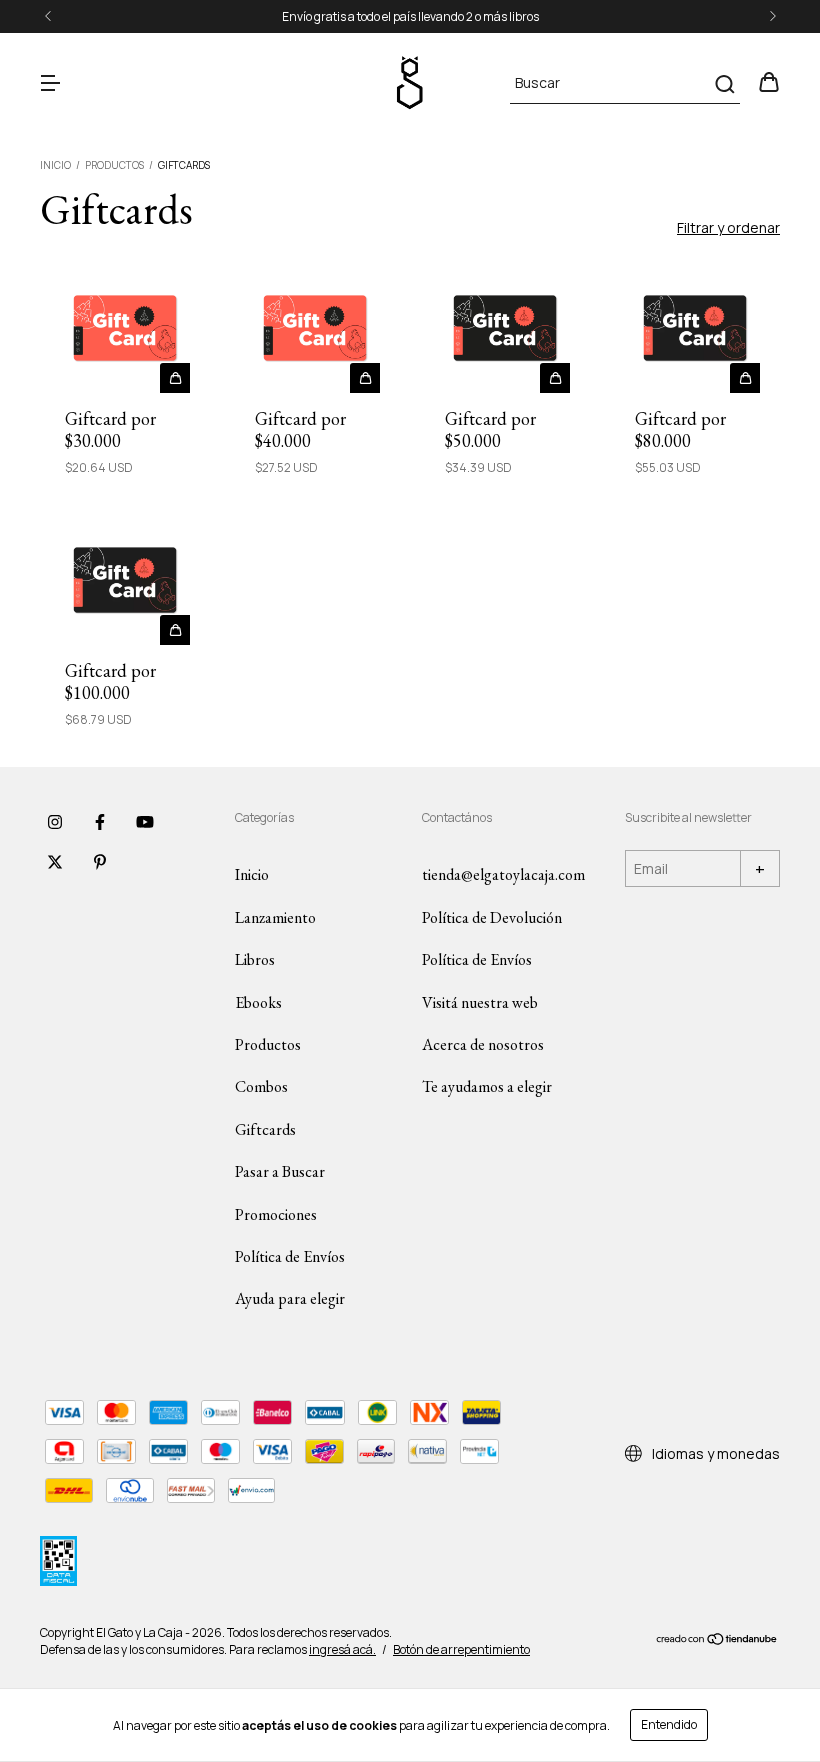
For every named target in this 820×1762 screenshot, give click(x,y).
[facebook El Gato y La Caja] (100, 822)
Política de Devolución (492, 917)
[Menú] (50, 83)
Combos (261, 1086)
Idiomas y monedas (714, 1453)
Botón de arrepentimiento (461, 1649)
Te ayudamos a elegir (487, 1086)
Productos (114, 165)
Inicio (55, 165)
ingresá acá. (342, 1649)
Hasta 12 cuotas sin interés (422, 16)
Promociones (276, 1214)
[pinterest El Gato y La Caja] (100, 862)
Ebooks (258, 1002)
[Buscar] (723, 84)
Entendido (669, 1724)
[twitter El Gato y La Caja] (55, 862)
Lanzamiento (275, 917)
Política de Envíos (290, 1256)
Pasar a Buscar (280, 1171)
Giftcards (265, 1129)
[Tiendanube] (717, 1641)
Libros (255, 959)
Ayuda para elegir (290, 1298)
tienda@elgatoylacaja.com (503, 874)
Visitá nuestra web (480, 1002)
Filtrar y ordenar (728, 227)
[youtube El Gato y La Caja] (145, 822)
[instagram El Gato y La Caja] (55, 822)
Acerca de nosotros (483, 1044)
